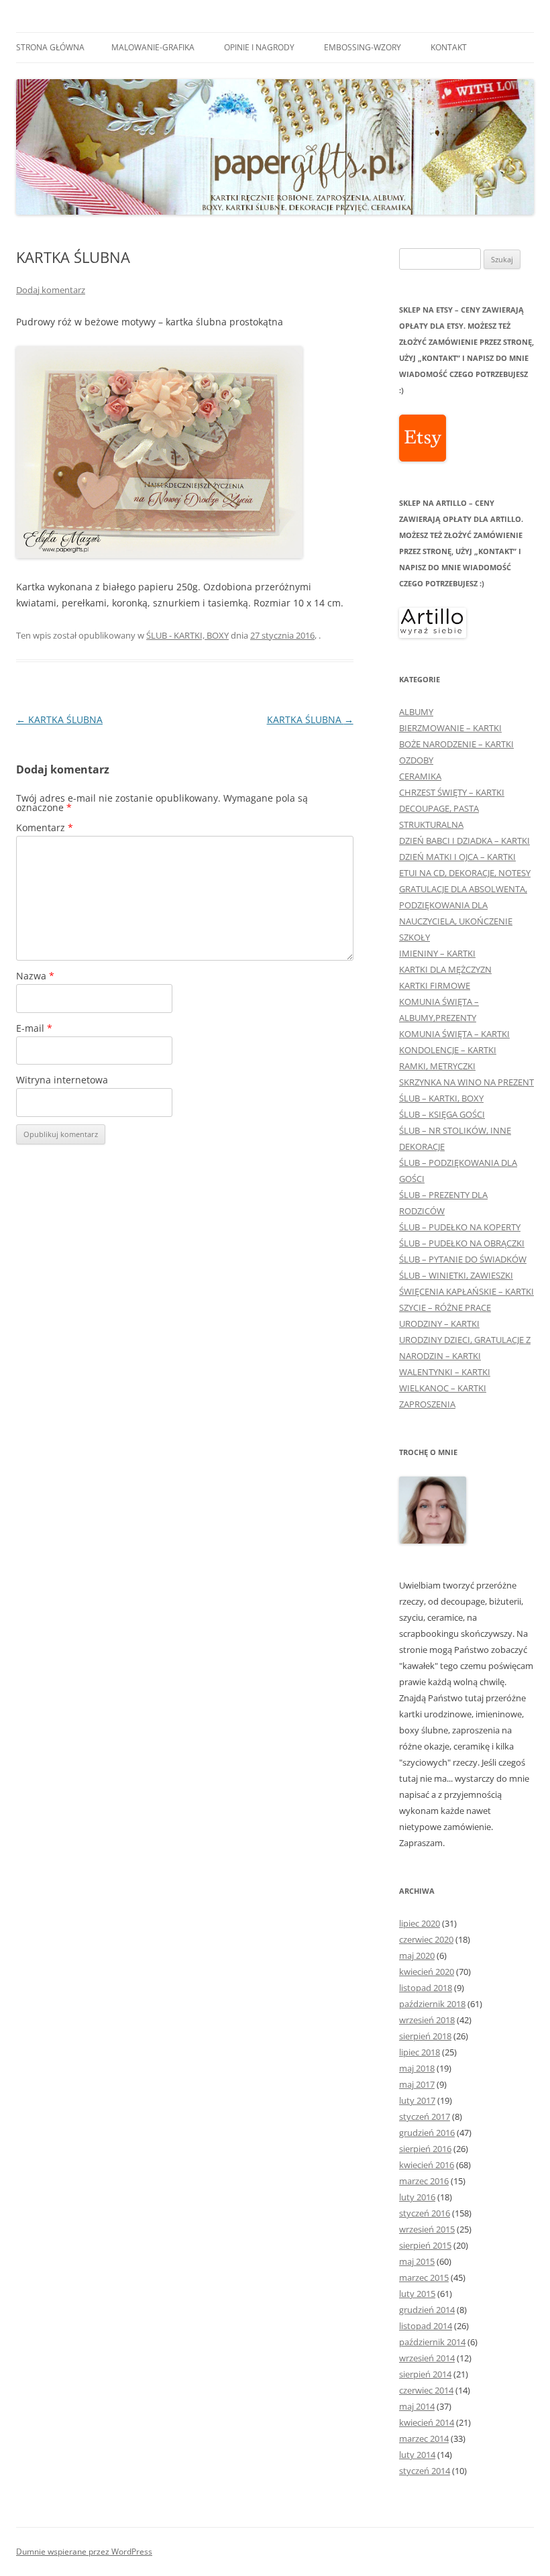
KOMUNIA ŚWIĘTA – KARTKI (454, 1034)
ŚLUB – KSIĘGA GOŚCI (442, 1114)
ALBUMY (416, 712)
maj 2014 (417, 2406)
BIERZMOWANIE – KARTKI (450, 728)
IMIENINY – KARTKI (437, 953)
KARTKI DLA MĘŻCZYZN (445, 969)
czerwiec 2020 (426, 1939)
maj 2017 (417, 2084)
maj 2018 (417, 2068)
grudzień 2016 (427, 2133)
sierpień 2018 (425, 2036)
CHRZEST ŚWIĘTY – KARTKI (452, 792)
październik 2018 (432, 2004)
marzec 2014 (424, 2438)
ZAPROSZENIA (427, 1404)
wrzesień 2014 (427, 2358)
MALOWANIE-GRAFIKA (153, 47)
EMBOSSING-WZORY (363, 47)
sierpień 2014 (425, 2374)
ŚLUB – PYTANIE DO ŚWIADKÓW (463, 1259)
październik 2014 (432, 2342)
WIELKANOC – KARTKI (443, 1388)
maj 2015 (417, 2261)
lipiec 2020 (420, 1923)
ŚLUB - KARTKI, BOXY (187, 635)
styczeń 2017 (425, 2116)
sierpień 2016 (425, 2149)
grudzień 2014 (427, 2310)
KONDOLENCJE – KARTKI (448, 1050)
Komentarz (45, 827)
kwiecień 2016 (427, 2165)
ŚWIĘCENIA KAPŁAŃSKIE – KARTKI (466, 1291)
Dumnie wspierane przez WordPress (84, 2552)
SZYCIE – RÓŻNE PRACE (445, 1307)
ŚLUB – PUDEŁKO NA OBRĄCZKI (462, 1243)
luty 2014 (417, 2455)
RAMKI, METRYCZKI (437, 1066)
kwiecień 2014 (427, 2422)
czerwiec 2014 (426, 2390)
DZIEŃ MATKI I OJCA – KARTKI (457, 857)
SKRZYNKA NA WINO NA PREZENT (466, 1082)
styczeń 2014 (425, 2471)
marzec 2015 (424, 2277)
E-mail (34, 1028)
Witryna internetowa (62, 1080)
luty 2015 (417, 2294)
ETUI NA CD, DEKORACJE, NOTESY (465, 873)
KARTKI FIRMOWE (435, 985)
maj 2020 (417, 1955)
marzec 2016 (424, 2181)
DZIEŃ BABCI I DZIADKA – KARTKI (464, 841)
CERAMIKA (420, 776)
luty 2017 (417, 2100)
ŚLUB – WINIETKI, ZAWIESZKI (456, 1275)
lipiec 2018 (420, 2052)
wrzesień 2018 (427, 2020)
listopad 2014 (426, 2326)
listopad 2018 (426, 1988)
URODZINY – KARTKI (439, 1324)
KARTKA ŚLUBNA (59, 719)
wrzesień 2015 (427, 2229)
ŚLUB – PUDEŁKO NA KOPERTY (460, 1227)
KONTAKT (449, 47)
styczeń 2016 (425, 2213)
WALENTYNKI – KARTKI (445, 1372)
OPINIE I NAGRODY (259, 47)
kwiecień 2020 (427, 1972)
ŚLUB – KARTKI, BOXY (441, 1098)
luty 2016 (417, 2197)
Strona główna (50, 47)
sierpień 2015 (425, 2245)
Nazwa (35, 976)
